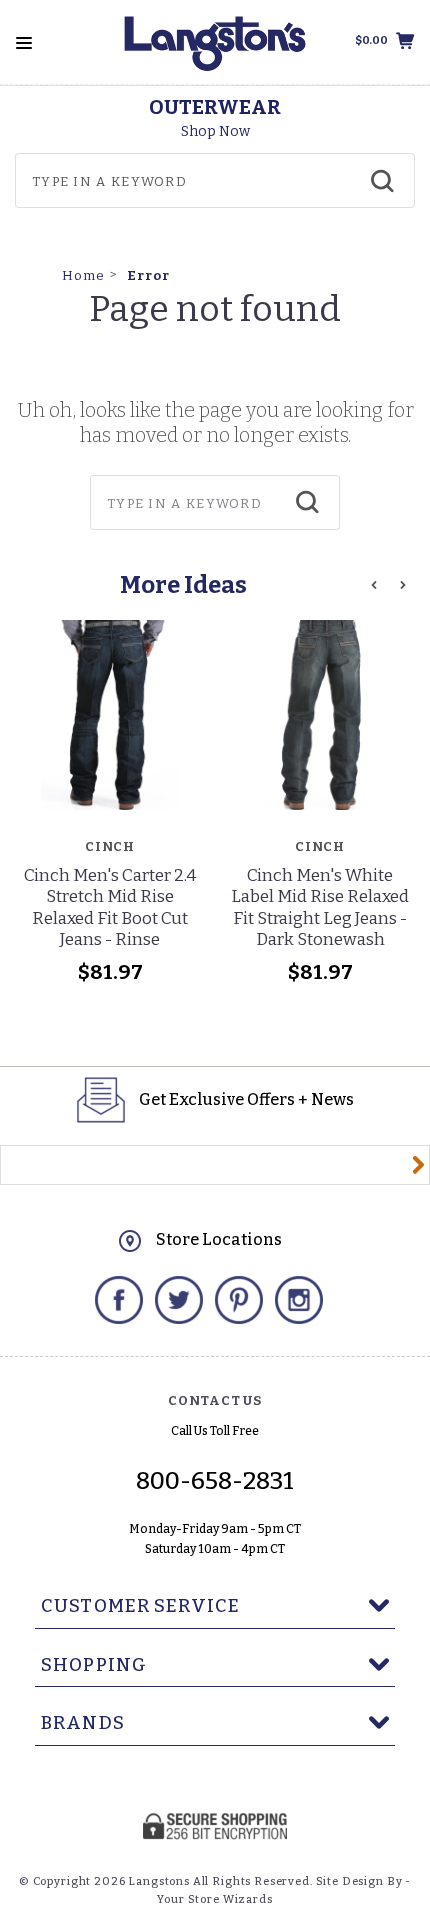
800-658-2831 (215, 1481)
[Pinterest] (239, 1300)
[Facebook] (119, 1300)
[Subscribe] (418, 1165)
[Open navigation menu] (24, 43)
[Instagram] (299, 1300)
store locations (219, 1239)
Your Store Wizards (214, 1899)
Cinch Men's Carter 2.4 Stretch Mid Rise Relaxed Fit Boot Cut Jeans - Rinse (110, 907)
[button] (374, 585)
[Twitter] (179, 1300)
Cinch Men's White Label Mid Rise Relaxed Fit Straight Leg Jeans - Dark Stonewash (320, 907)
